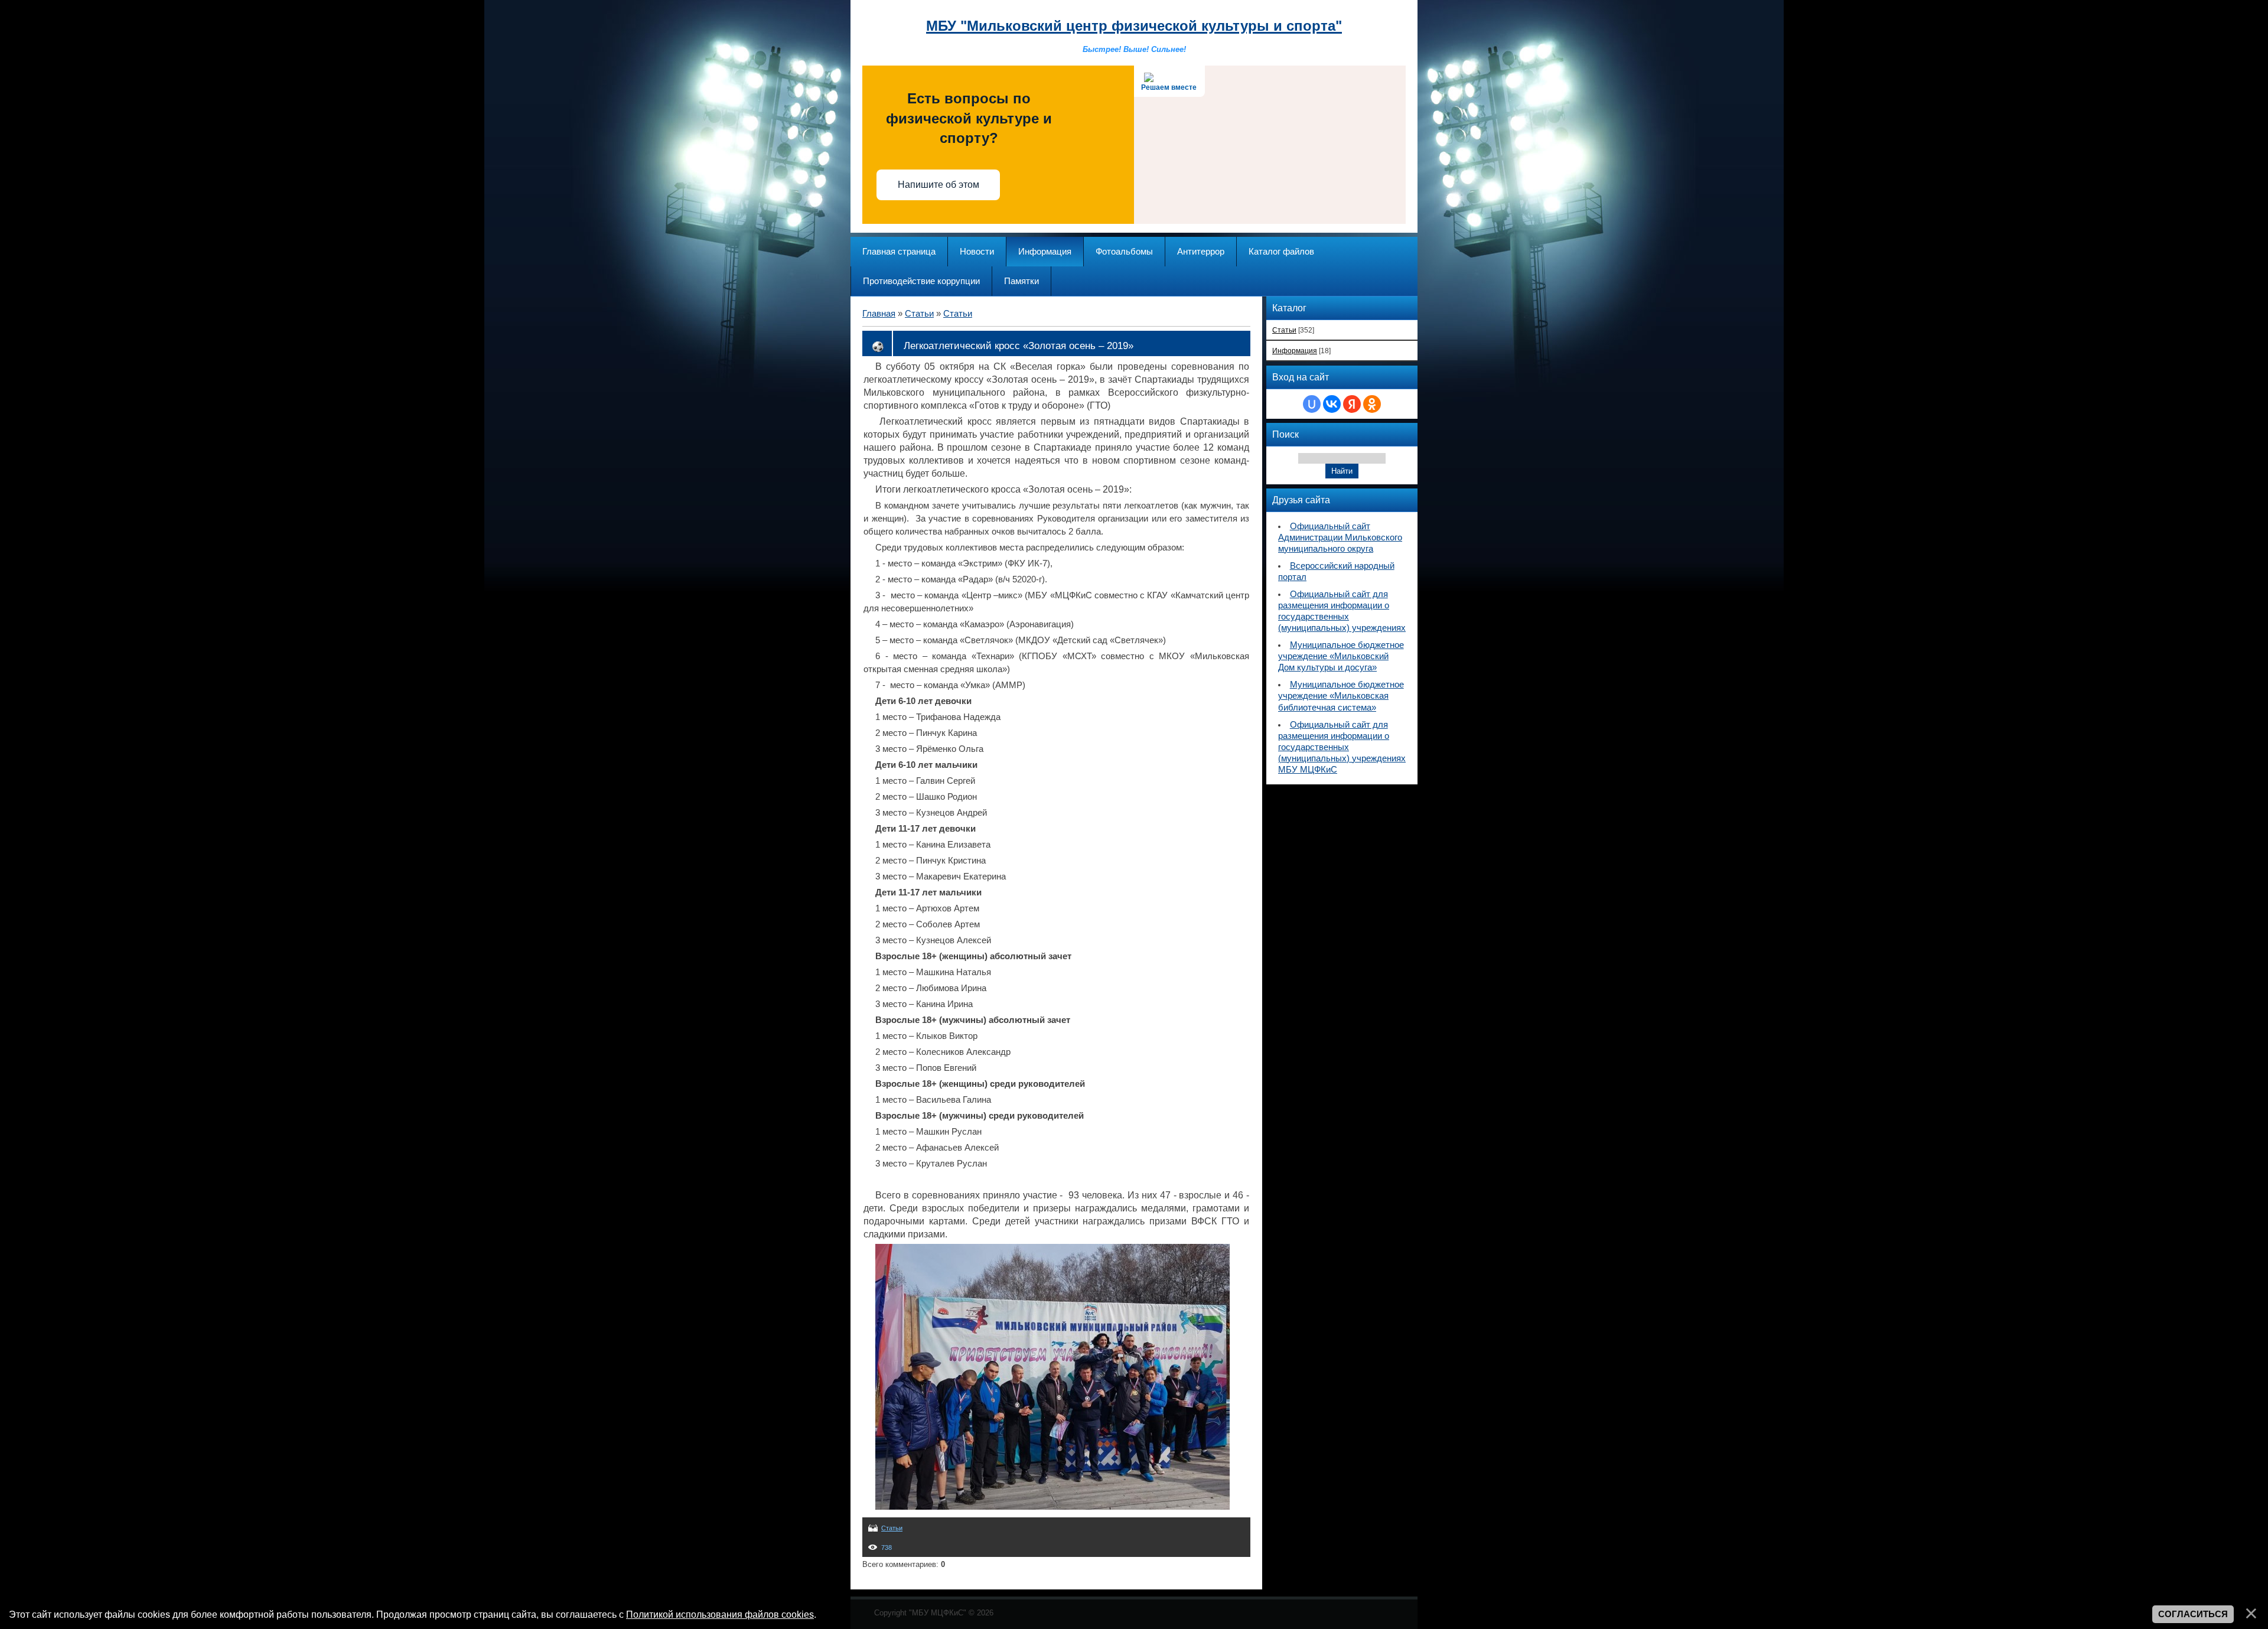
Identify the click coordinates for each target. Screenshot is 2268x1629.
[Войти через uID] (1312, 404)
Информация (1295, 351)
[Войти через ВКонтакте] (1332, 404)
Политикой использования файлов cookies (720, 1614)
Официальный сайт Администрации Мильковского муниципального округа (1340, 537)
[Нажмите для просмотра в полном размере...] (1052, 1507)
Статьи (919, 314)
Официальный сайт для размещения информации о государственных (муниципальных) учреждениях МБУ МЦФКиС (1342, 747)
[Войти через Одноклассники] (1372, 404)
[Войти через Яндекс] (1352, 404)
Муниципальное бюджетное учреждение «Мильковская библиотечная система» (1341, 696)
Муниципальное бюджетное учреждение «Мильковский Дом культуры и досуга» (1341, 656)
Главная (879, 314)
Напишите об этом (939, 185)
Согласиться (2193, 1614)
